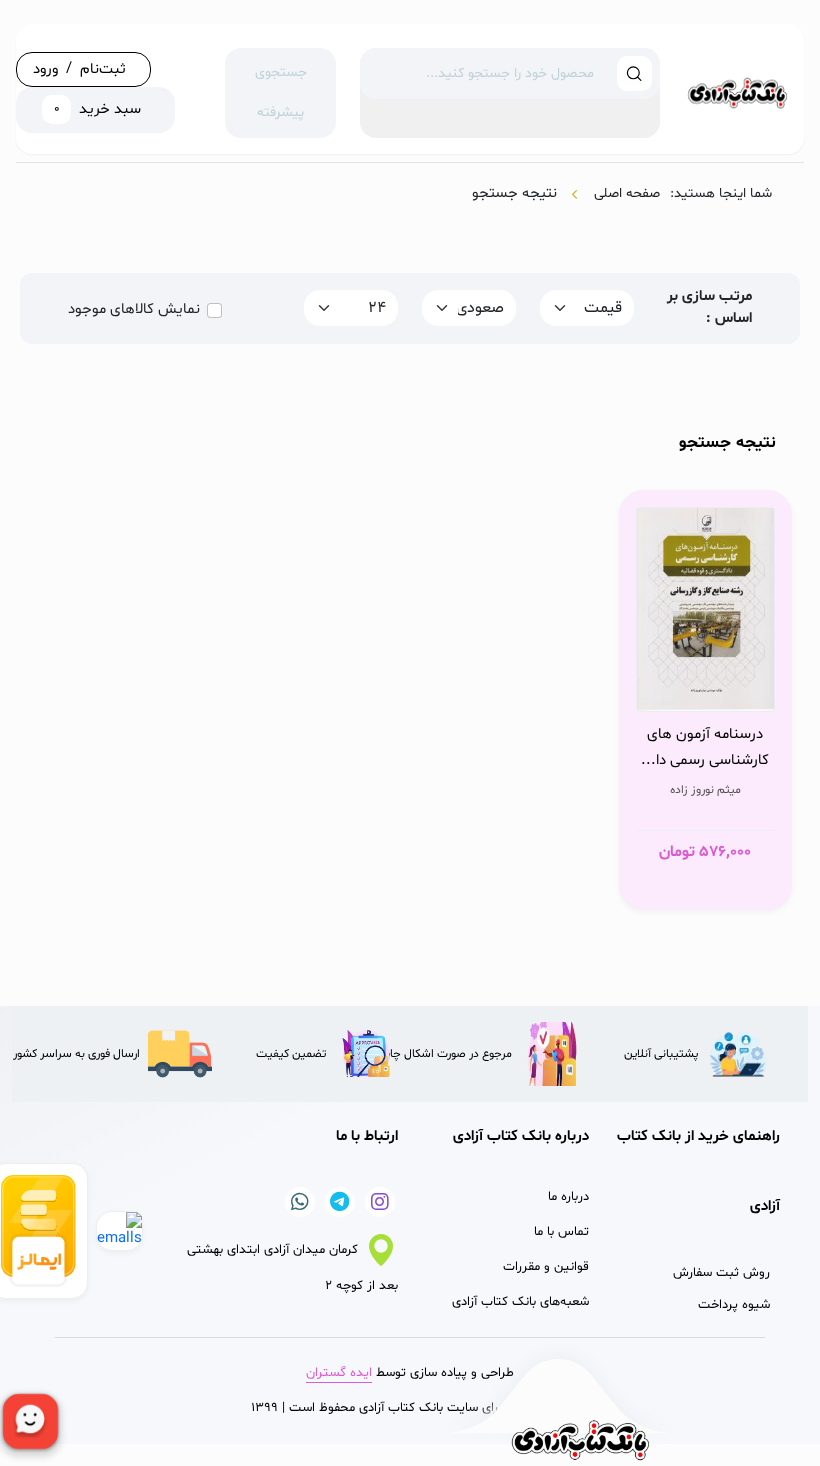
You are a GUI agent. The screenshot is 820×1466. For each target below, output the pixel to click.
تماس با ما (561, 1232)
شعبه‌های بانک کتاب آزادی (520, 1302)
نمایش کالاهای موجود (134, 309)
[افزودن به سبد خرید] (754, 691)
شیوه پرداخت (734, 1305)
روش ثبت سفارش (721, 1273)
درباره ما (568, 1197)
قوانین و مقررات (546, 1267)
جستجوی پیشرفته (281, 92)
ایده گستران (339, 1373)
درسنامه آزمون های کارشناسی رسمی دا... (705, 747)
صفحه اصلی (627, 193)
